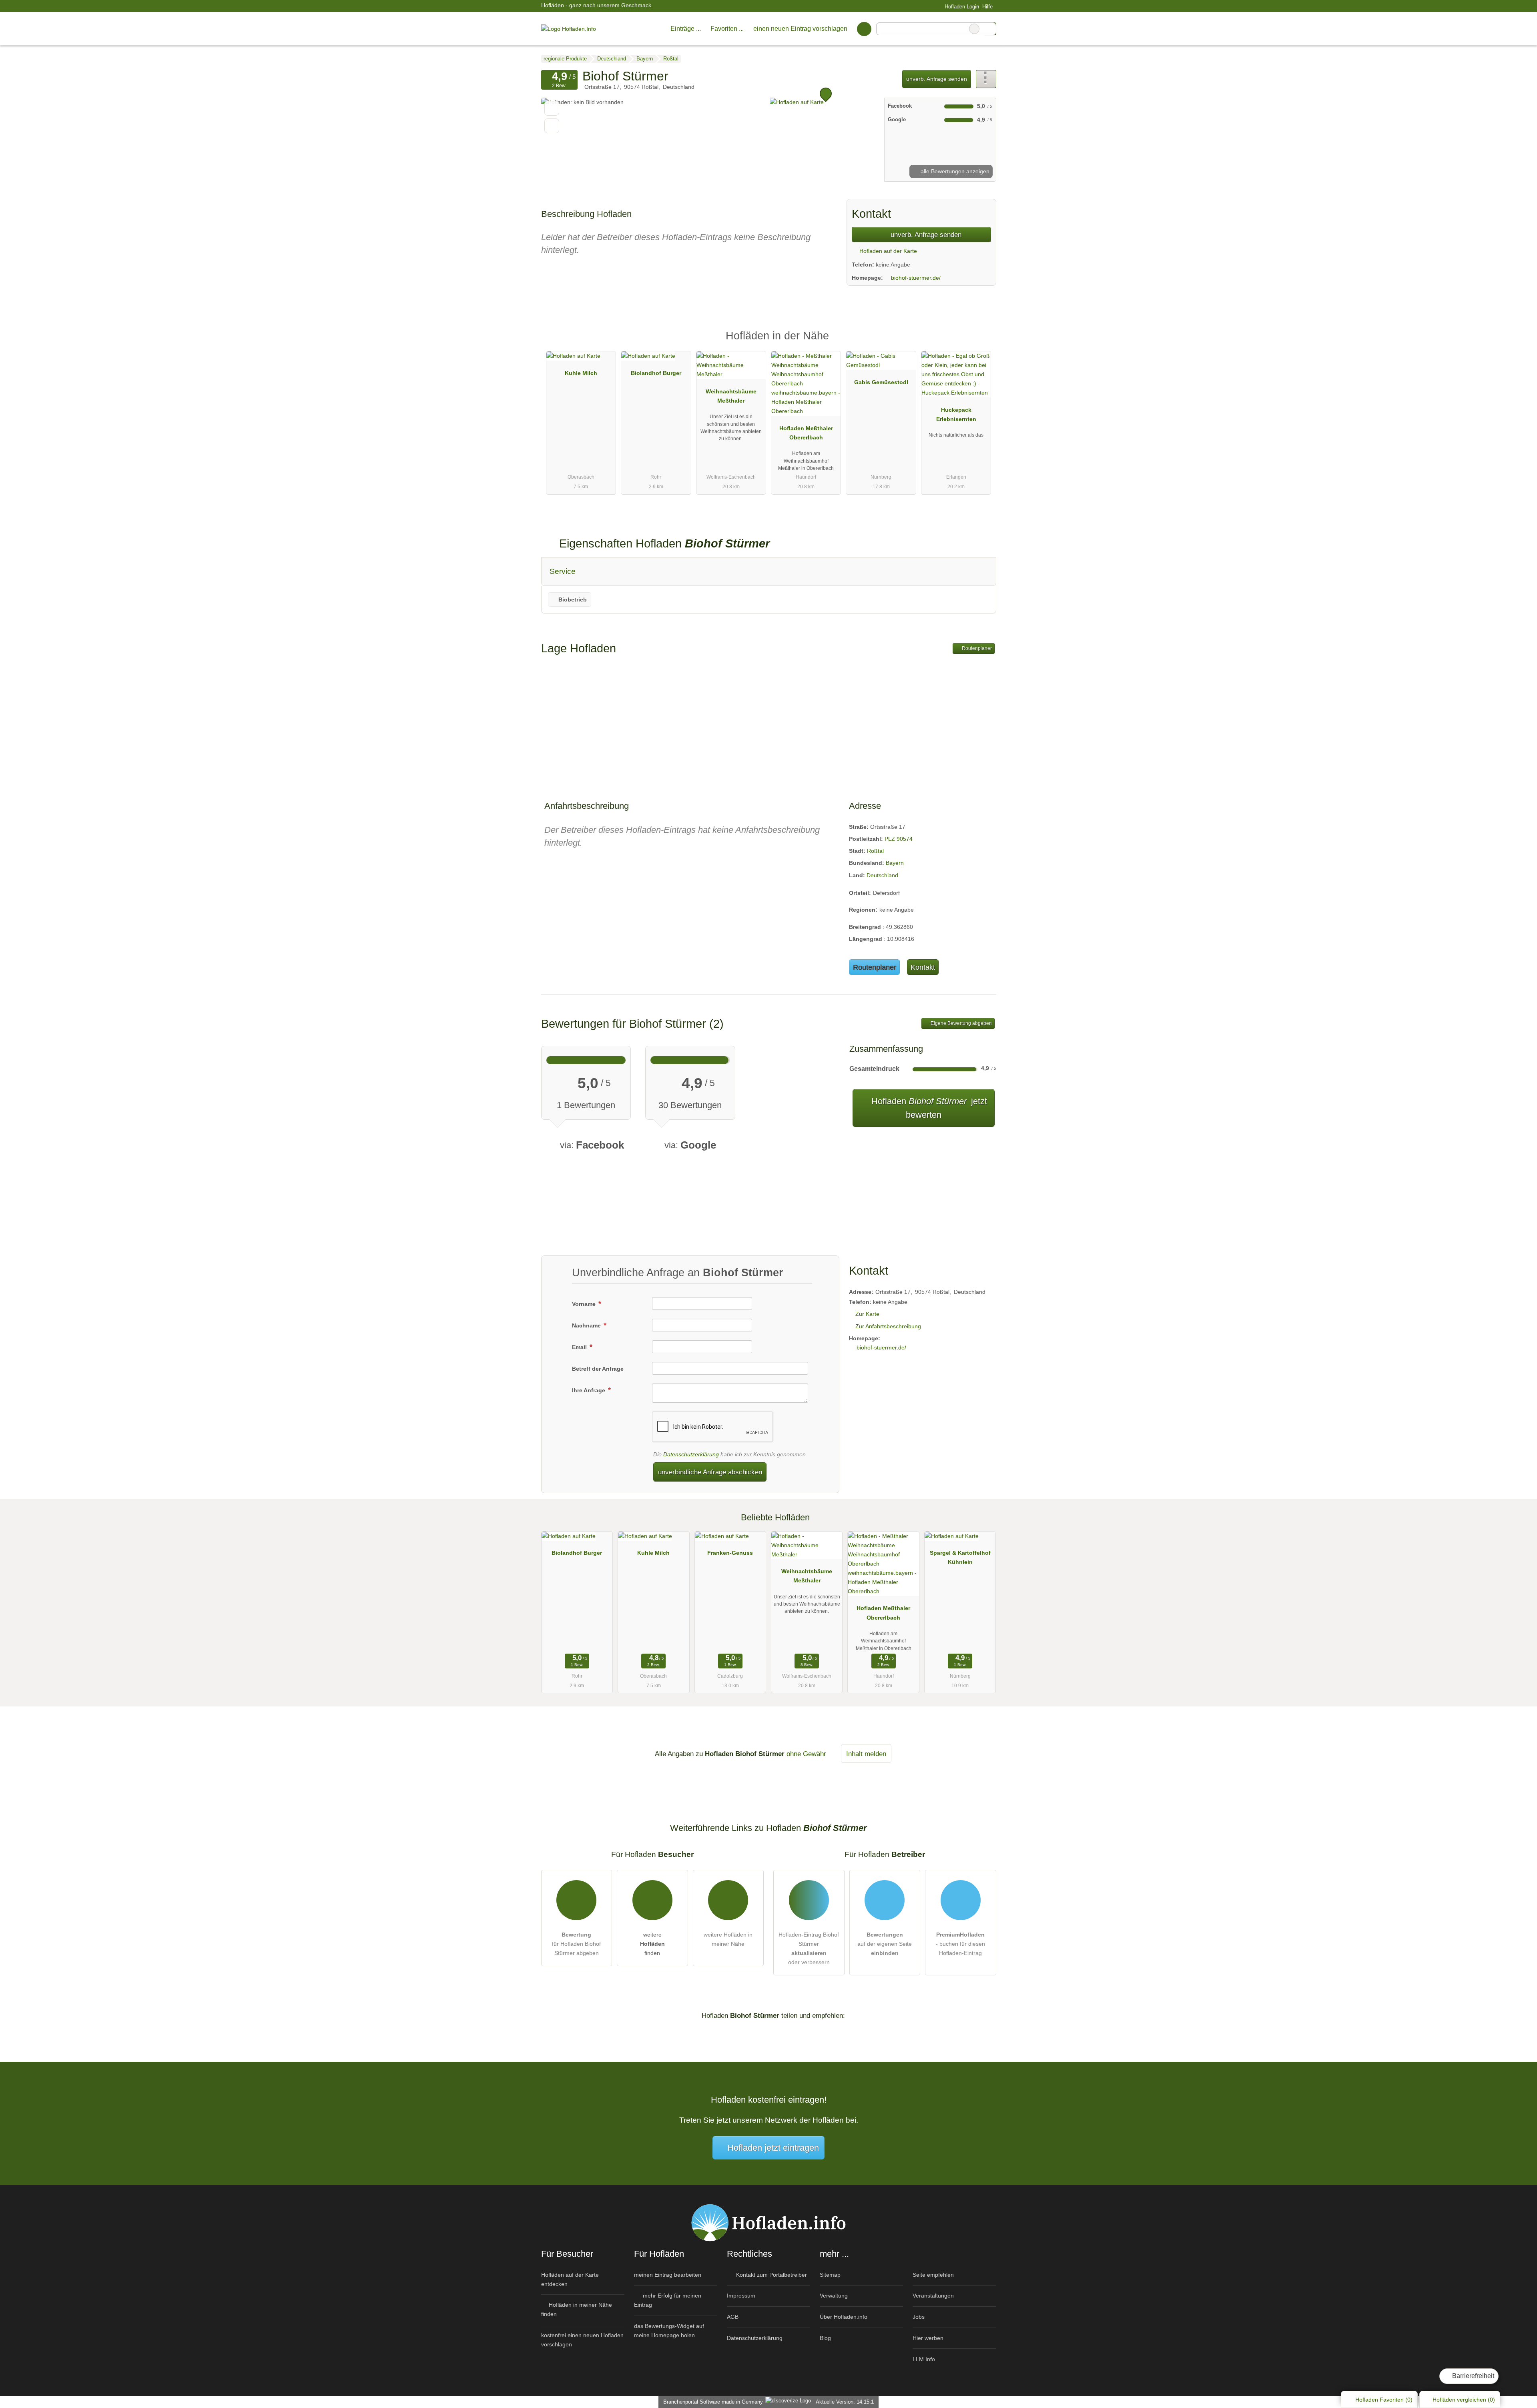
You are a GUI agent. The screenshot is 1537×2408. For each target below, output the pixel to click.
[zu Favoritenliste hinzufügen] (552, 108)
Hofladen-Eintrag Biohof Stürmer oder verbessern (809, 1948)
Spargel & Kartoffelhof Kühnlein (960, 1557)
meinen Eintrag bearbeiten (668, 2275)
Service (563, 571)
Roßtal (875, 851)
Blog (825, 2338)
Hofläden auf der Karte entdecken (570, 2279)
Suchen (990, 29)
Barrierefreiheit (1472, 2376)
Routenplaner (976, 648)
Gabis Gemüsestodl (881, 382)
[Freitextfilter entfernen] (974, 29)
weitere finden (652, 1944)
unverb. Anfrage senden (937, 79)
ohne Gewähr (806, 1754)
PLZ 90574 (899, 839)
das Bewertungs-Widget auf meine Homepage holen (669, 2331)
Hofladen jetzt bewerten (928, 1108)
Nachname (587, 1325)
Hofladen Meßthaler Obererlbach (806, 433)
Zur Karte (867, 1314)
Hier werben (928, 2338)
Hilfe (987, 7)
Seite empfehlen (933, 2275)
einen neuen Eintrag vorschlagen (800, 29)
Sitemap (830, 2275)
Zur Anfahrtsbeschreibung (888, 1326)
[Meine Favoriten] (864, 29)
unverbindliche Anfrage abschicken (710, 1472)
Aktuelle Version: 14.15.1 (845, 2402)
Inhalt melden (866, 1754)
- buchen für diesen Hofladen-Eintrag (960, 1944)
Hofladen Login (961, 7)
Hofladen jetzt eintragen (773, 2148)
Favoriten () (1384, 2400)
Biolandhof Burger (656, 373)
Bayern (895, 863)
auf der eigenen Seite (885, 1944)
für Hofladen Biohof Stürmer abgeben (576, 1944)
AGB (733, 2317)
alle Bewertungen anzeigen (954, 171)
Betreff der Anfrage (598, 1369)
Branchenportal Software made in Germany (711, 2402)
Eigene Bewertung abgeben (961, 1023)
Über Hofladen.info (844, 2317)
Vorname (585, 1304)
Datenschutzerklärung (691, 1454)
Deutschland (882, 875)
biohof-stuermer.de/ (916, 278)
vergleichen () (1464, 2400)
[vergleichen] (552, 126)
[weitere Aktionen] (986, 79)
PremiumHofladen (980, 343)
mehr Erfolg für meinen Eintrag (668, 2300)
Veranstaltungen (933, 2296)
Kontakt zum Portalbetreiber (771, 2275)
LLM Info (924, 2359)
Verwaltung (834, 2296)
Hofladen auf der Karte (887, 251)
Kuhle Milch (581, 373)
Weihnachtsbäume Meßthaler (731, 396)
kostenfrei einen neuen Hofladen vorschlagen (582, 2340)
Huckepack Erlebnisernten (956, 414)
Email (580, 1347)
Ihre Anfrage (589, 1390)
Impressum (741, 2296)
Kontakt (923, 967)
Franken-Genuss (730, 1553)
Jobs (919, 2317)
